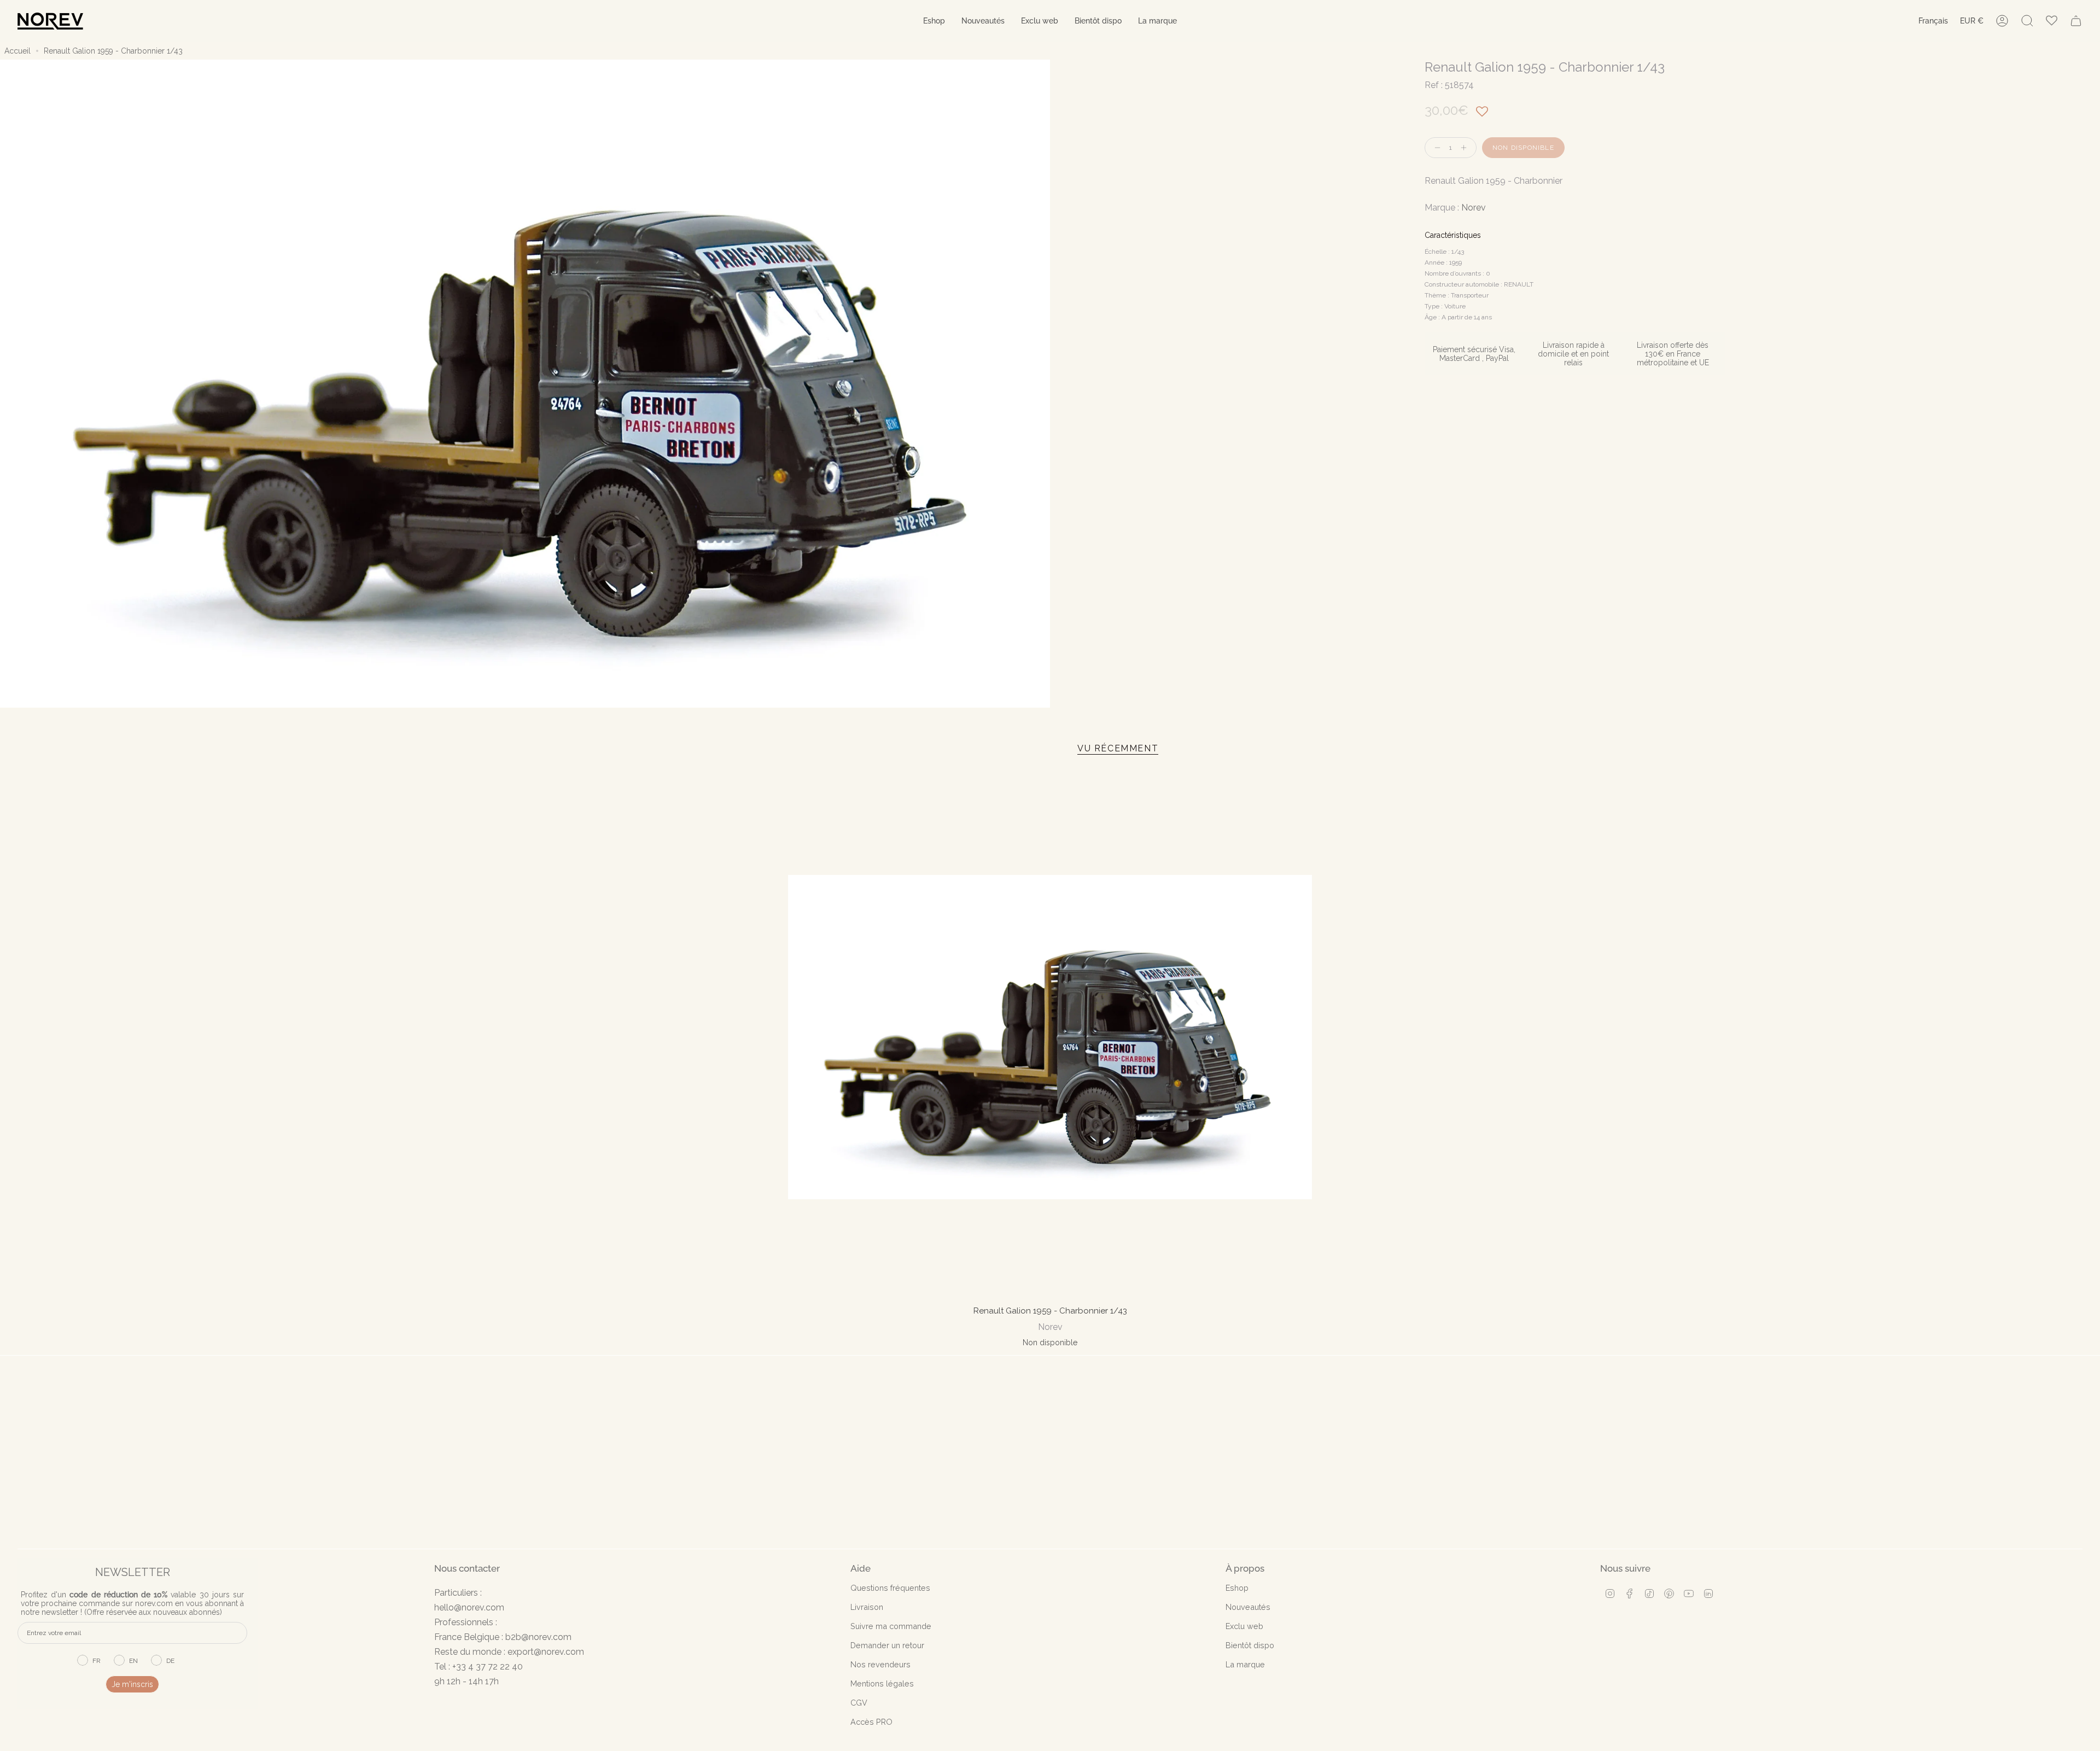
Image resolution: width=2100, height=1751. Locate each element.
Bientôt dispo (1250, 1645)
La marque (1245, 1664)
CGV (859, 1703)
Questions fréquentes (890, 1588)
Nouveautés (1248, 1607)
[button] (934, 21)
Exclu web (1244, 1626)
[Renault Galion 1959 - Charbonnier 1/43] (1050, 1037)
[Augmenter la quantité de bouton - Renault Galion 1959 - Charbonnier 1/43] (1466, 148)
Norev (1474, 208)
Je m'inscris (132, 1684)
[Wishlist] (2052, 21)
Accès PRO (871, 1722)
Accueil (17, 51)
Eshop (1237, 1588)
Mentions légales (882, 1683)
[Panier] (2076, 21)
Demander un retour (887, 1645)
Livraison (867, 1607)
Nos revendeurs (880, 1664)
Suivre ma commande (891, 1626)
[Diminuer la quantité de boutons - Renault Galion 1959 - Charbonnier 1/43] (1435, 148)
